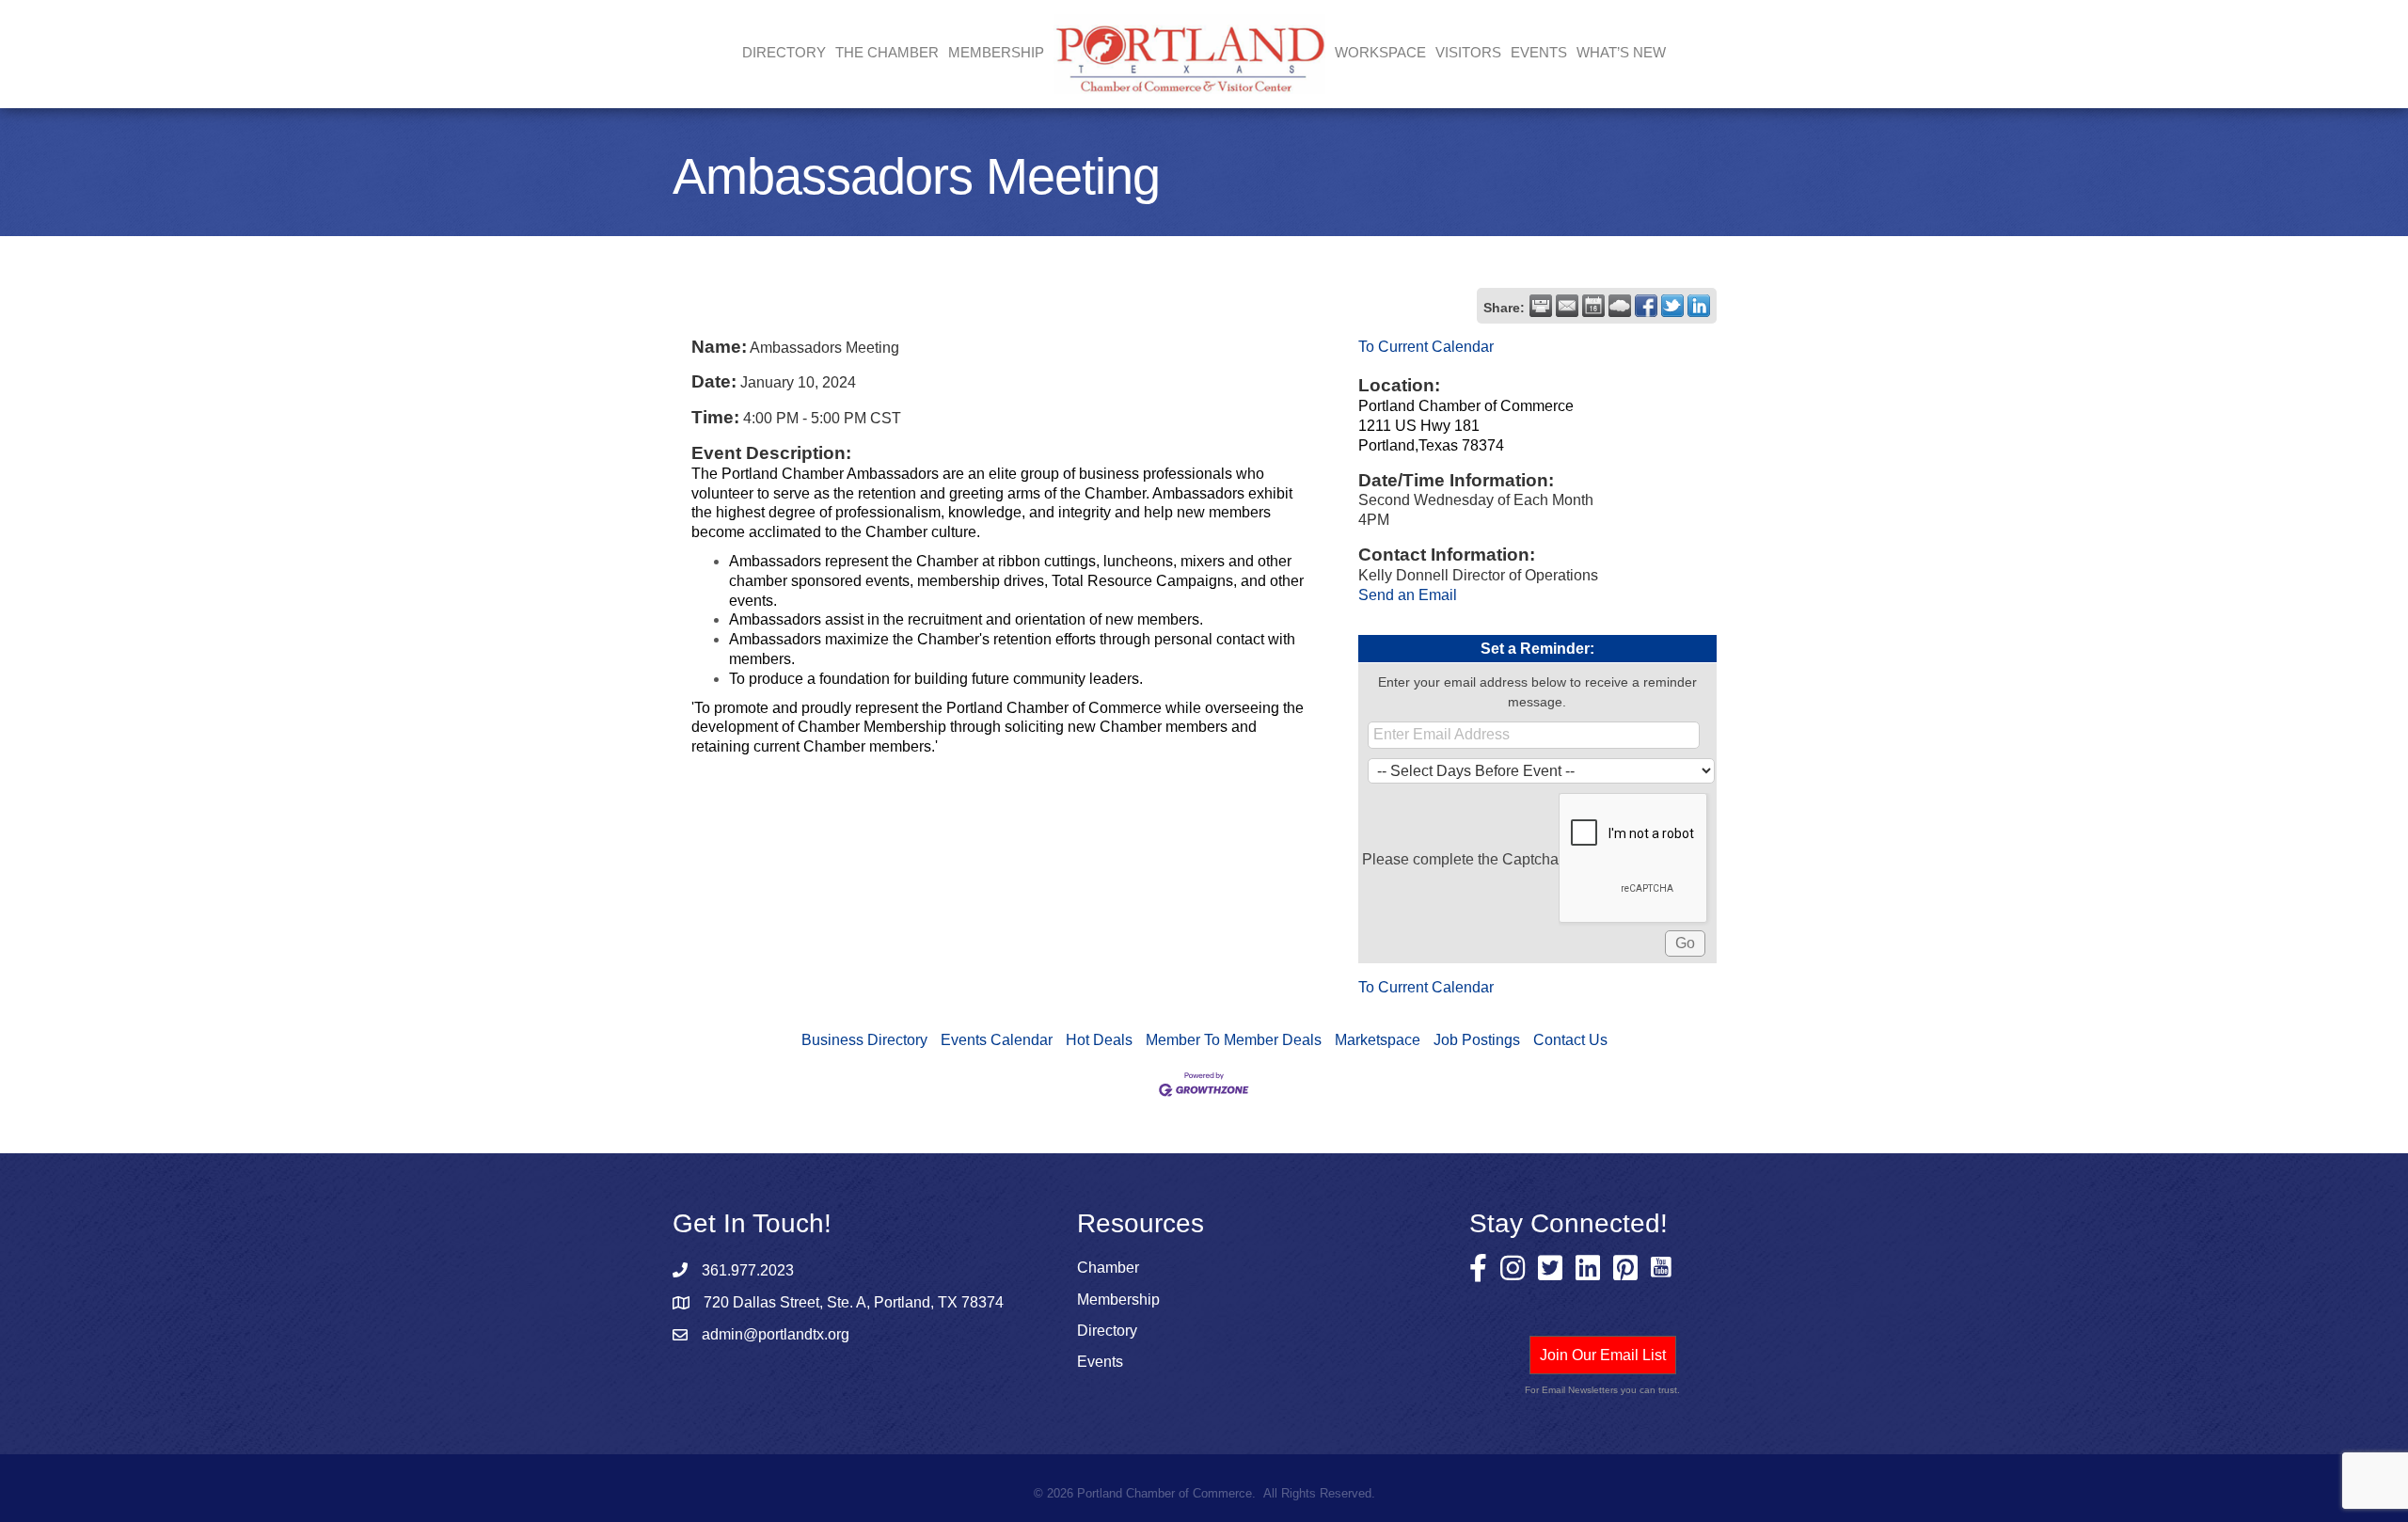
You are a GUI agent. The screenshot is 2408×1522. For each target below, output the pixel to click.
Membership (1118, 1300)
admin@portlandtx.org (776, 1334)
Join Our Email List (1603, 1355)
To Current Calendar (1426, 347)
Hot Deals (1099, 1040)
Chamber (1108, 1268)
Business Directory (864, 1040)
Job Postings (1477, 1040)
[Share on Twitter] (1672, 306)
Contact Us (1570, 1040)
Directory (784, 52)
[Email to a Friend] (1567, 306)
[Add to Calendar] (1593, 306)
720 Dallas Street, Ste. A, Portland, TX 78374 (854, 1302)
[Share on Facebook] (1646, 306)
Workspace (1380, 52)
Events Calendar (997, 1040)
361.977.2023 (748, 1270)
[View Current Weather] (1620, 306)
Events (1539, 52)
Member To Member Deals (1234, 1040)
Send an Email (1408, 595)
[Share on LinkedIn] (1699, 306)
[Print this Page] (1541, 306)
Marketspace (1378, 1040)
